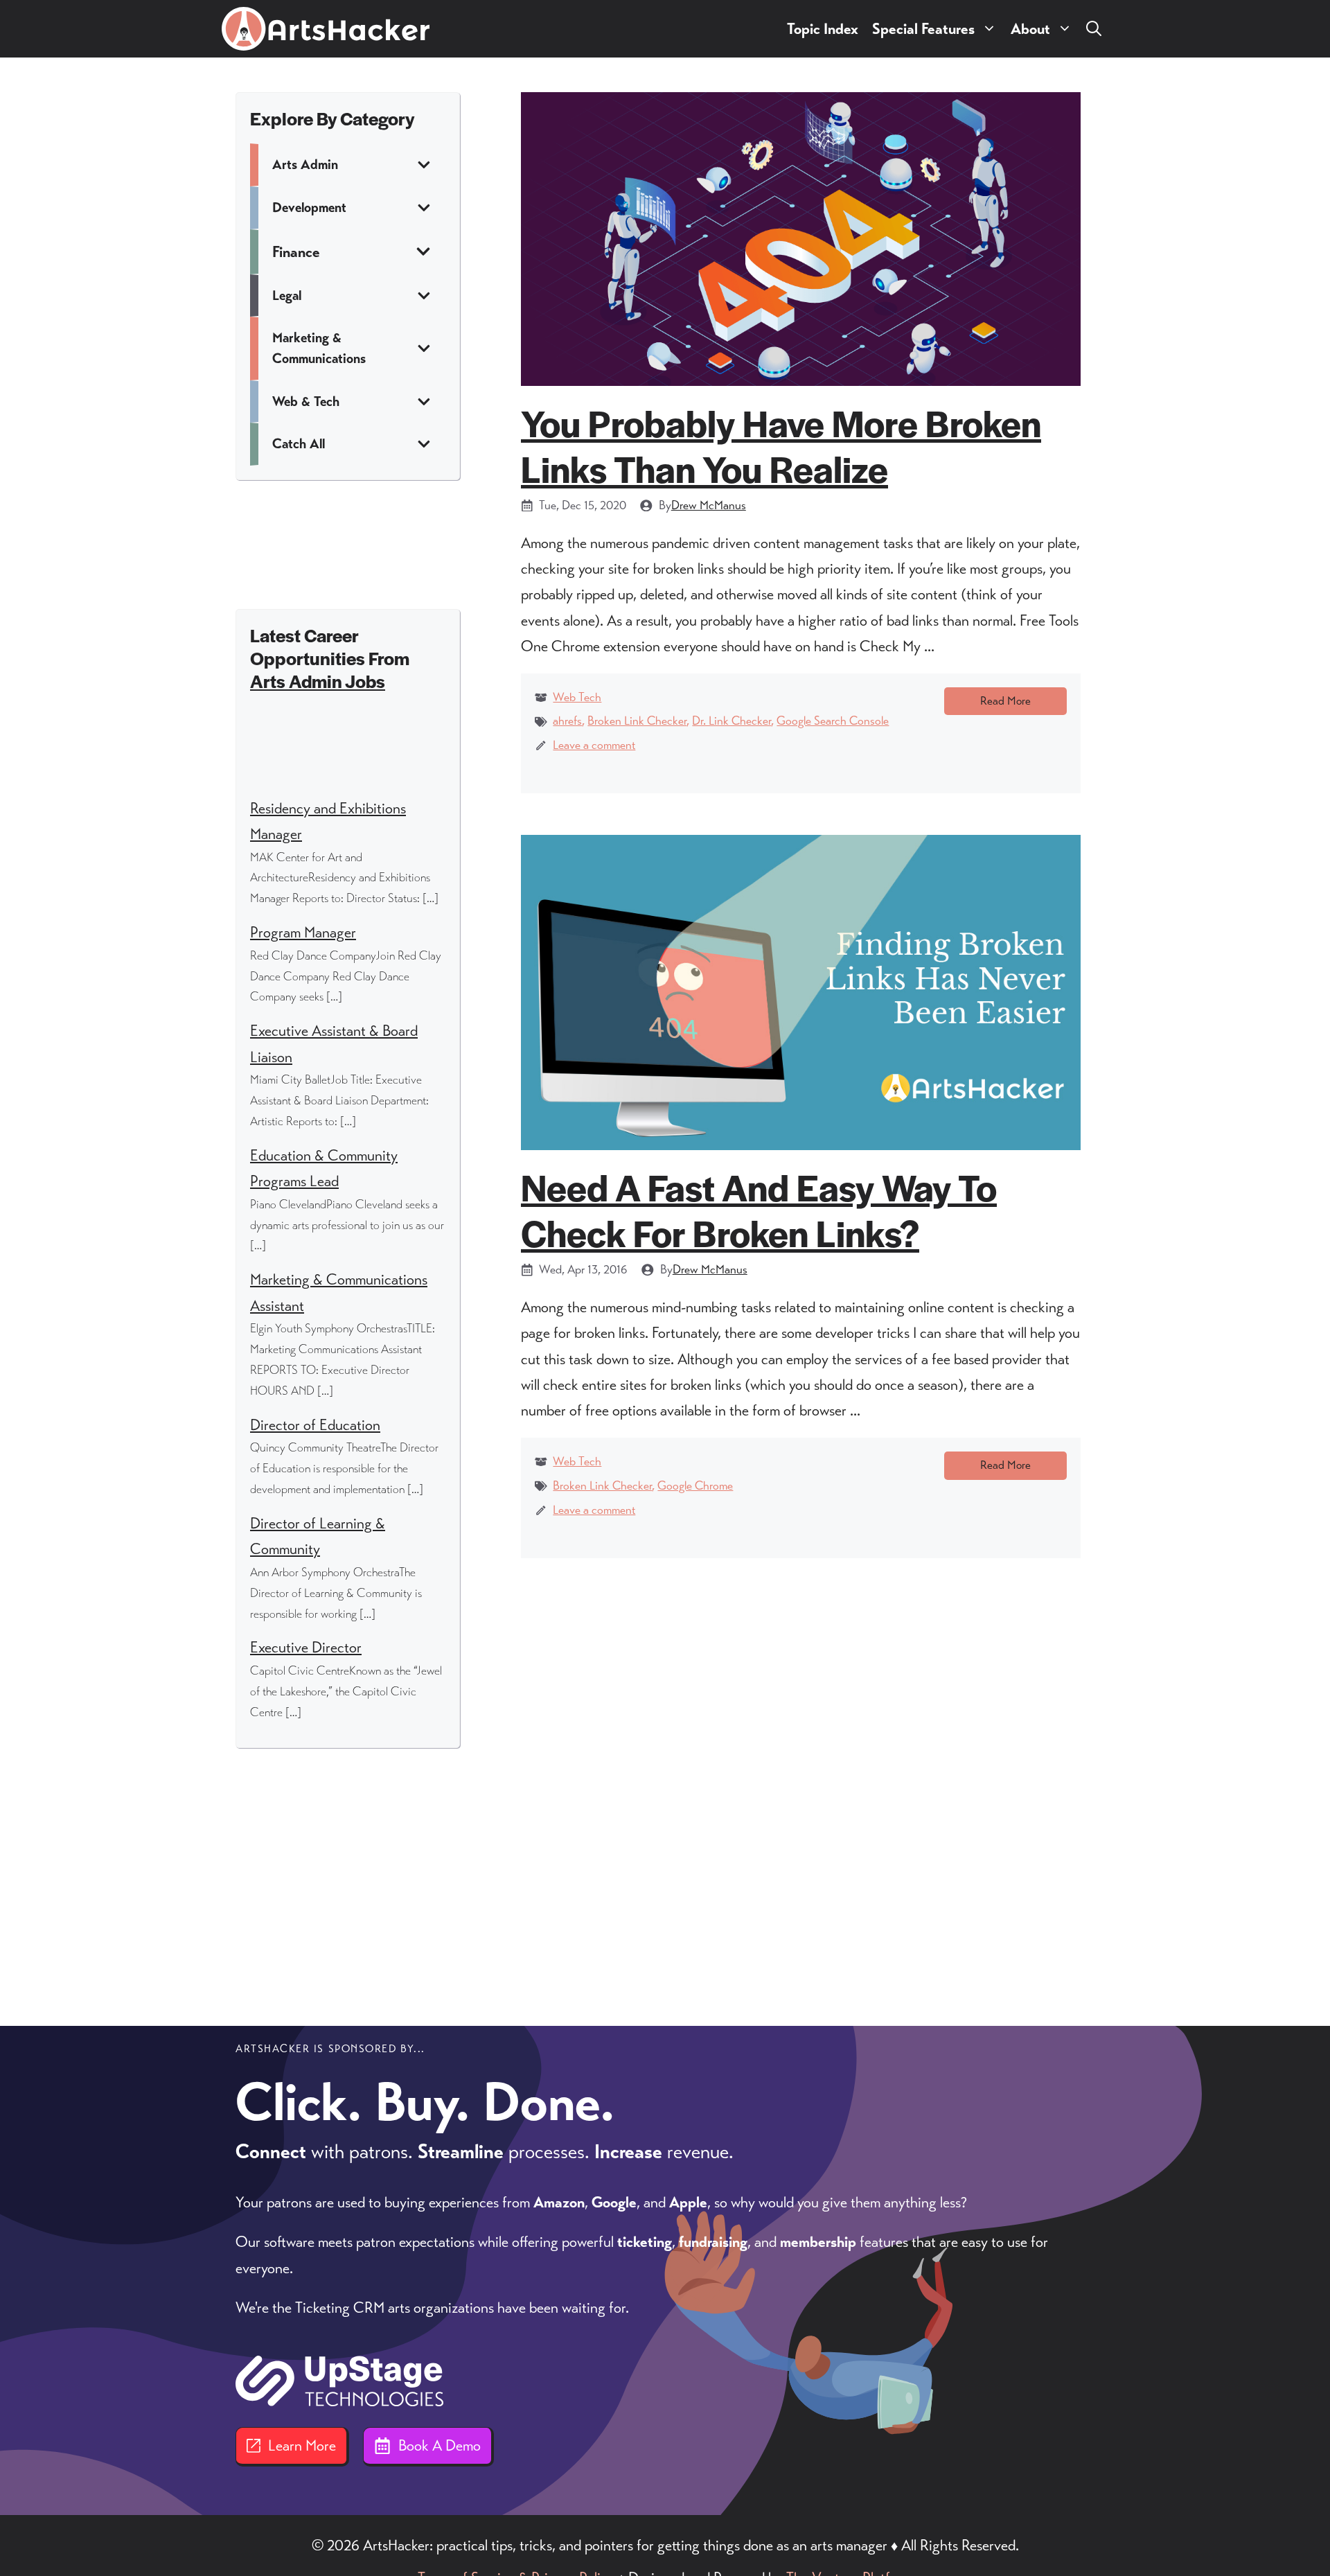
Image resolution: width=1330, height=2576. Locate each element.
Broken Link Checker (637, 721)
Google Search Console (833, 721)
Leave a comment (594, 745)
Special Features (923, 29)
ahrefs (567, 721)
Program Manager (303, 932)
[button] (1094, 29)
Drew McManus (709, 505)
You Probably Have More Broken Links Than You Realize (781, 445)
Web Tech (577, 697)
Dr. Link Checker (731, 721)
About (1030, 29)
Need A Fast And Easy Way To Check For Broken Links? (759, 1209)
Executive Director (306, 1647)
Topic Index (823, 29)
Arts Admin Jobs (318, 681)
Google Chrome (695, 1485)
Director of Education (315, 1425)
